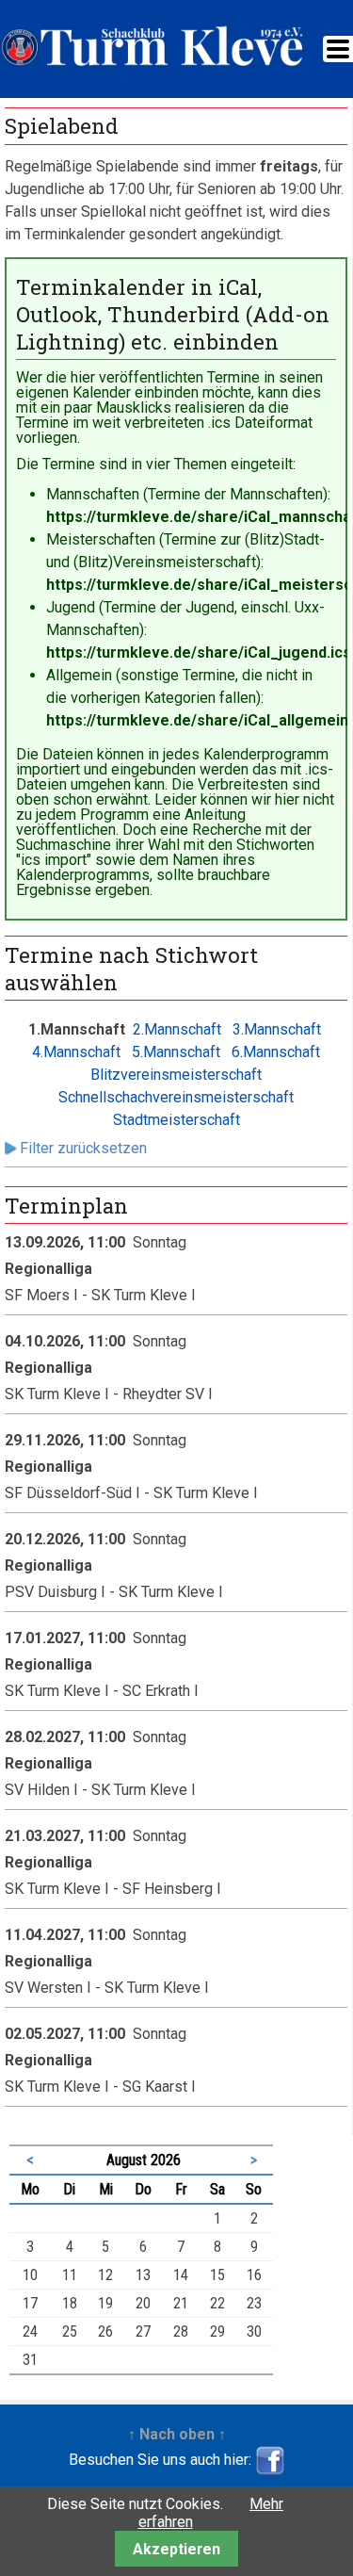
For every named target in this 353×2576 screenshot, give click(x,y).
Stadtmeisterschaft (176, 1120)
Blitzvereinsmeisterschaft (176, 1075)
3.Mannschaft (277, 1029)
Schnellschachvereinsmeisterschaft (176, 1097)
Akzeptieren (176, 2549)
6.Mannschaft (276, 1052)
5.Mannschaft (176, 1052)
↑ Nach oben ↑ (177, 2434)
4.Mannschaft (76, 1052)
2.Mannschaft (177, 1029)
